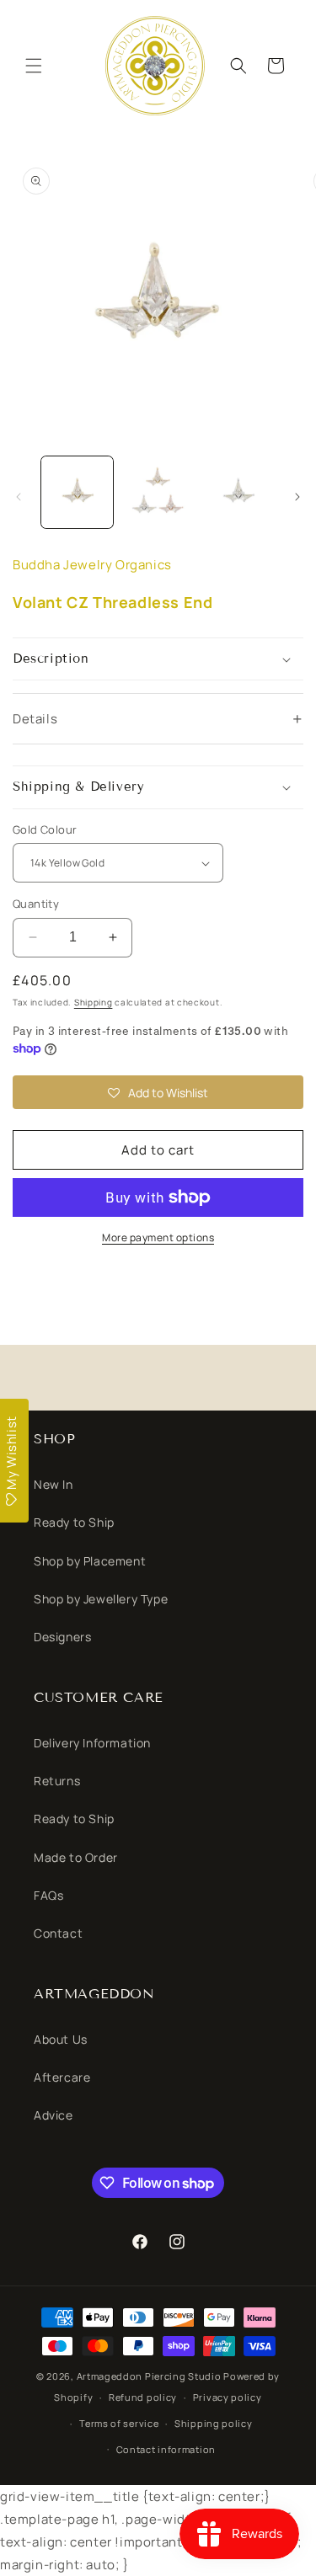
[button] (34, 66)
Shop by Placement (90, 1561)
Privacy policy (228, 2397)
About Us (61, 2039)
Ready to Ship (74, 1522)
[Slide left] (19, 497)
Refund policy (143, 2397)
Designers (62, 1637)
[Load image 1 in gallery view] (77, 492)
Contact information (166, 2449)
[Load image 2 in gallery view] (157, 492)
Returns (57, 1781)
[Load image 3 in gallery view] (238, 492)
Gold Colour (45, 829)
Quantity (36, 904)
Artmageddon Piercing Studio (149, 2376)
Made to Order (76, 1857)
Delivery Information (92, 1743)
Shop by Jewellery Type (101, 1599)
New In (54, 1484)
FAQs (48, 1895)
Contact (58, 1933)
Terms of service (119, 2423)
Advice (54, 2115)
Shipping (94, 1002)
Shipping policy (214, 2423)
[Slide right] (297, 497)
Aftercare (62, 2077)
